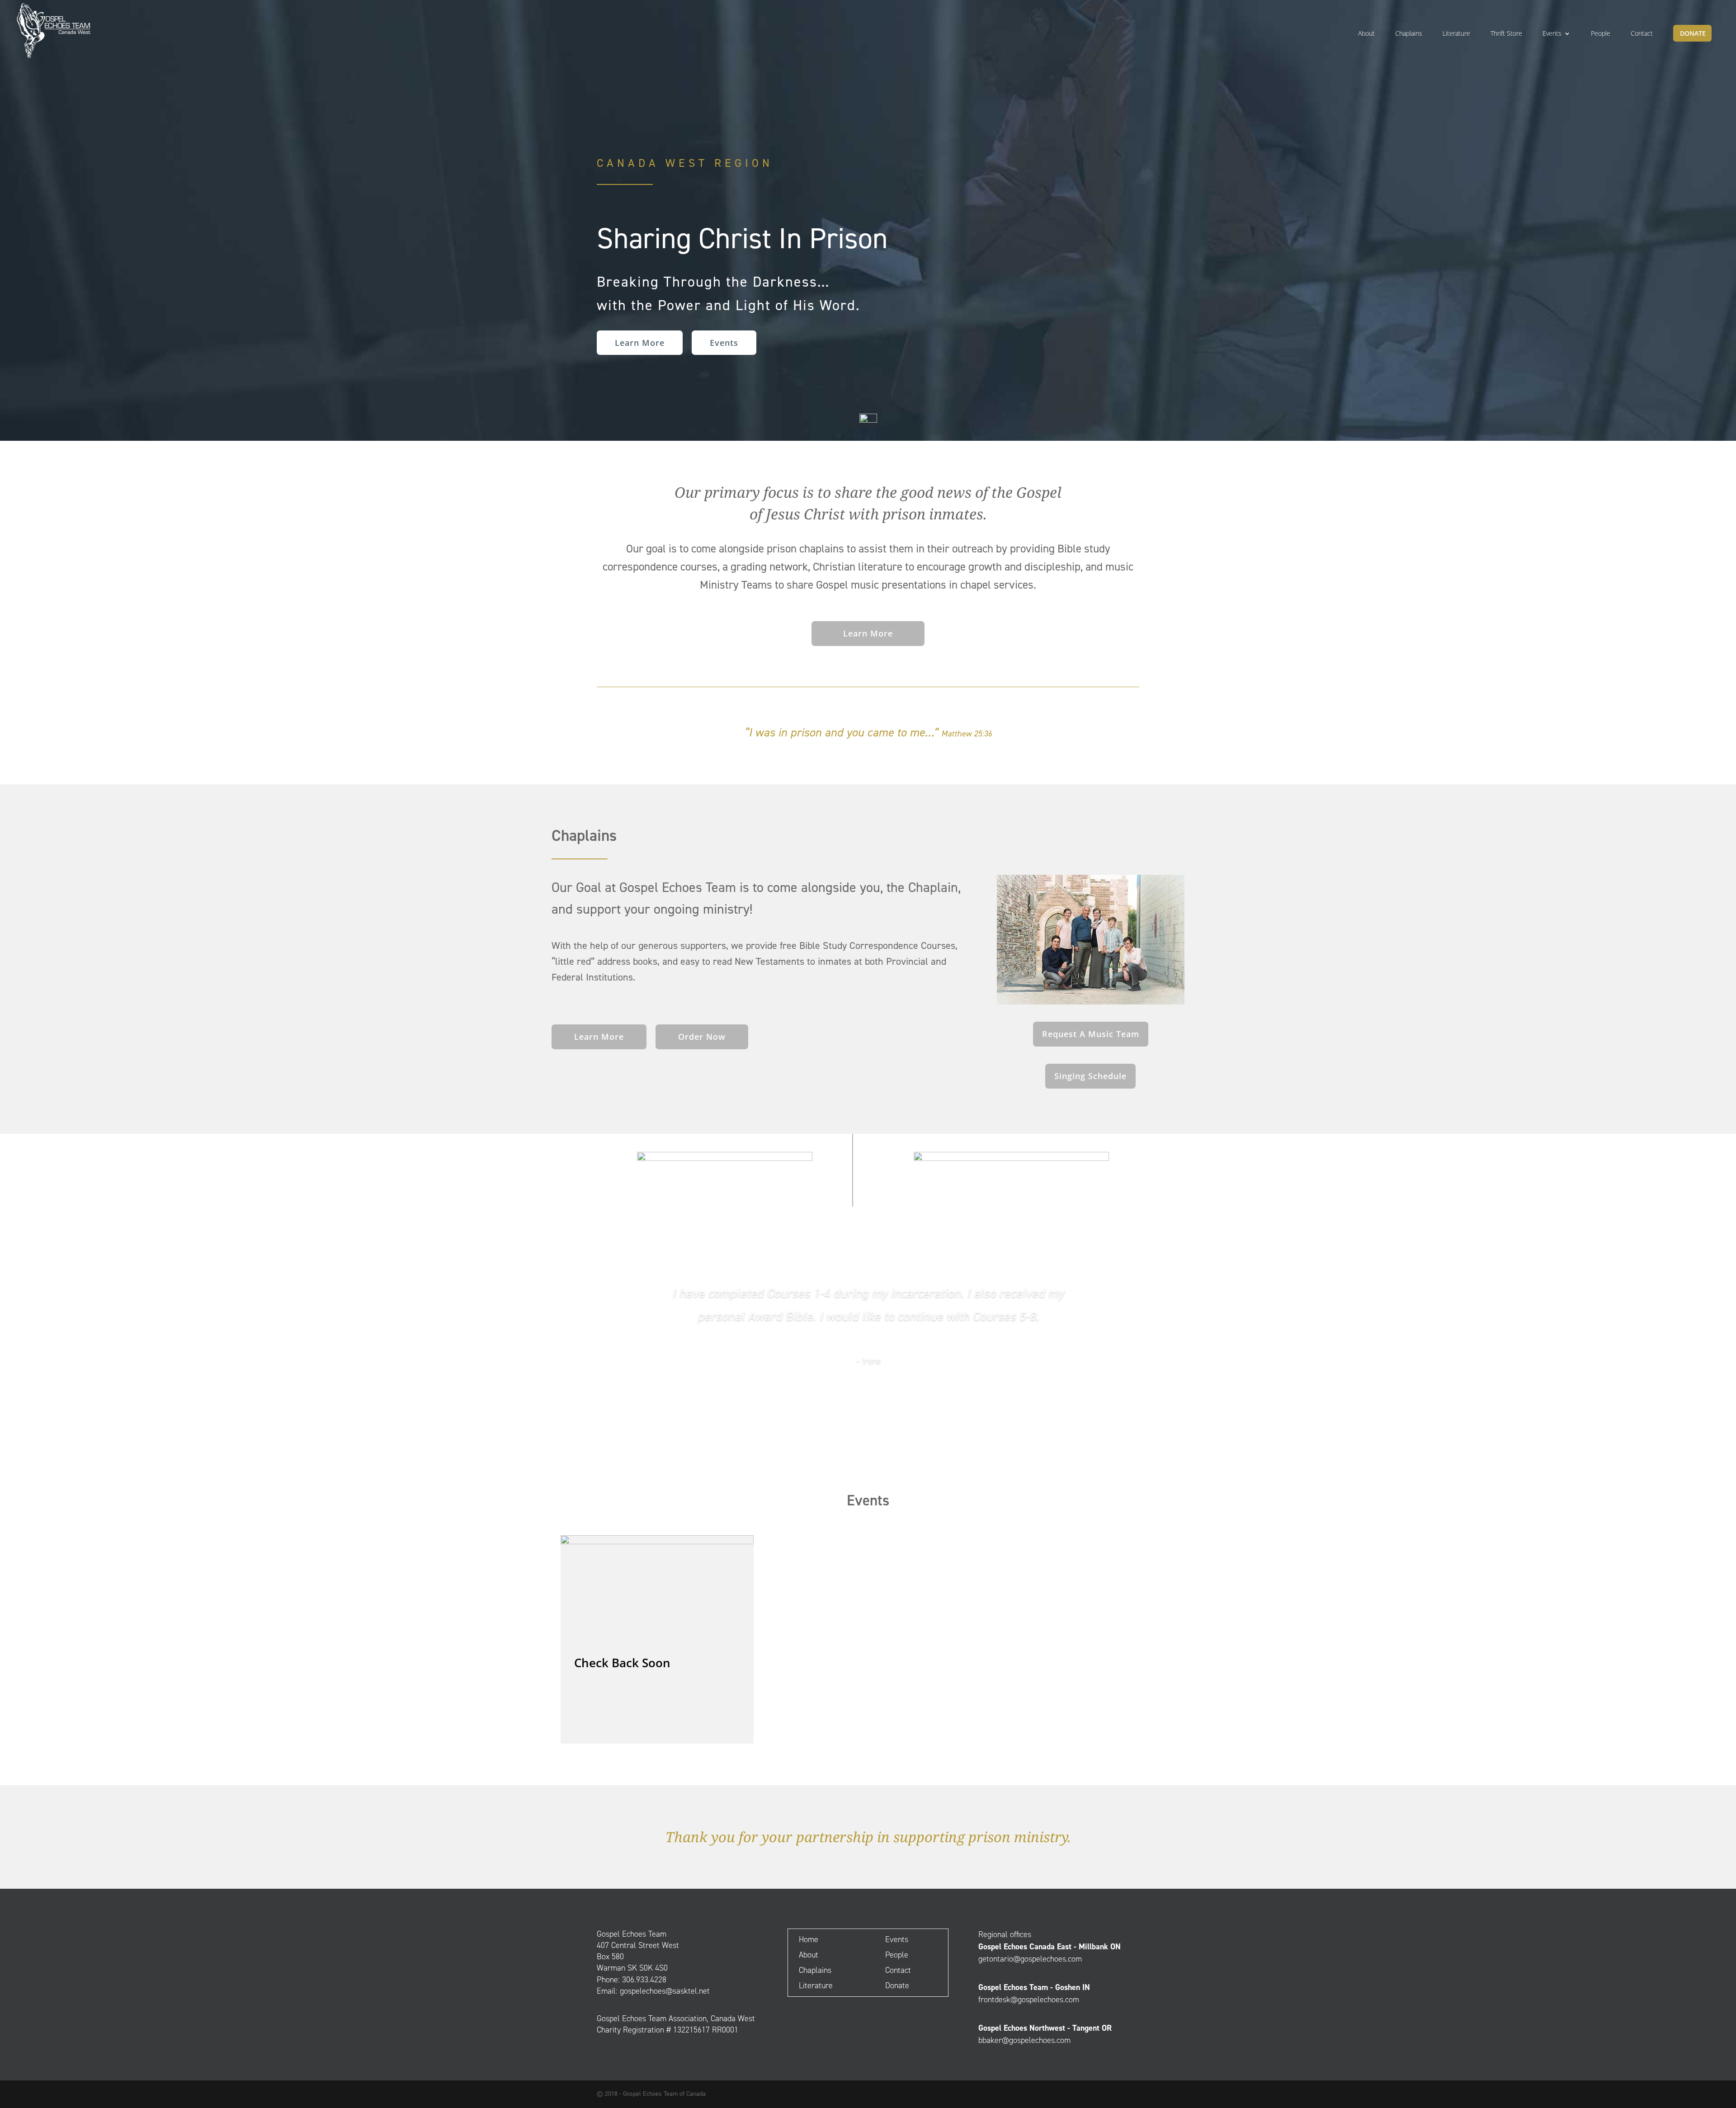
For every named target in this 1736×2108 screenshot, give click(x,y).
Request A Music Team (1091, 1034)
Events (1552, 34)
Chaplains (1409, 34)
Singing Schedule (1090, 1076)
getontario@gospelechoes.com (1030, 1959)
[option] (657, 1639)
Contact (1642, 34)
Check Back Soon (622, 1663)
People (1601, 34)
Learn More (640, 343)
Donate (1693, 34)
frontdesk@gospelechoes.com (1029, 2000)
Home (809, 1939)
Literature (1456, 34)
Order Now (702, 1037)
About (1366, 34)
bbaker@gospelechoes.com (1024, 2040)
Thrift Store (1506, 34)
